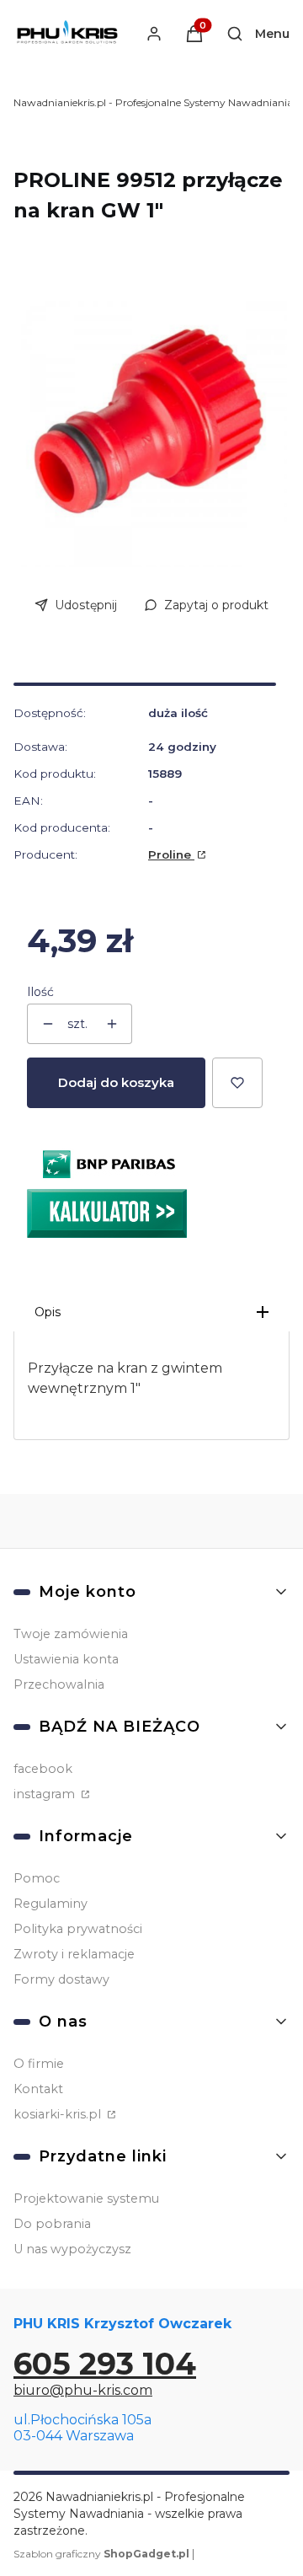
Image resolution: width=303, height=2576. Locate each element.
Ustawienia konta (66, 1659)
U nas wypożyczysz (72, 2249)
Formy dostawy (61, 1979)
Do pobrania (52, 2224)
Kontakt (38, 2089)
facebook (43, 1769)
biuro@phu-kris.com (83, 2390)
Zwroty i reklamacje (74, 1954)
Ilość (40, 992)
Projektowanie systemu (86, 2198)
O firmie (39, 2064)
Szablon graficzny (101, 2554)
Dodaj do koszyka (116, 1082)
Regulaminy (50, 1904)
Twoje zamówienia (71, 1634)
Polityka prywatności (78, 1929)
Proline (171, 854)
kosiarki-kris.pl (59, 2114)
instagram (46, 1794)
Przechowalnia (59, 1684)
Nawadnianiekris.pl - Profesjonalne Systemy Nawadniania (153, 102)
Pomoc (37, 1878)
